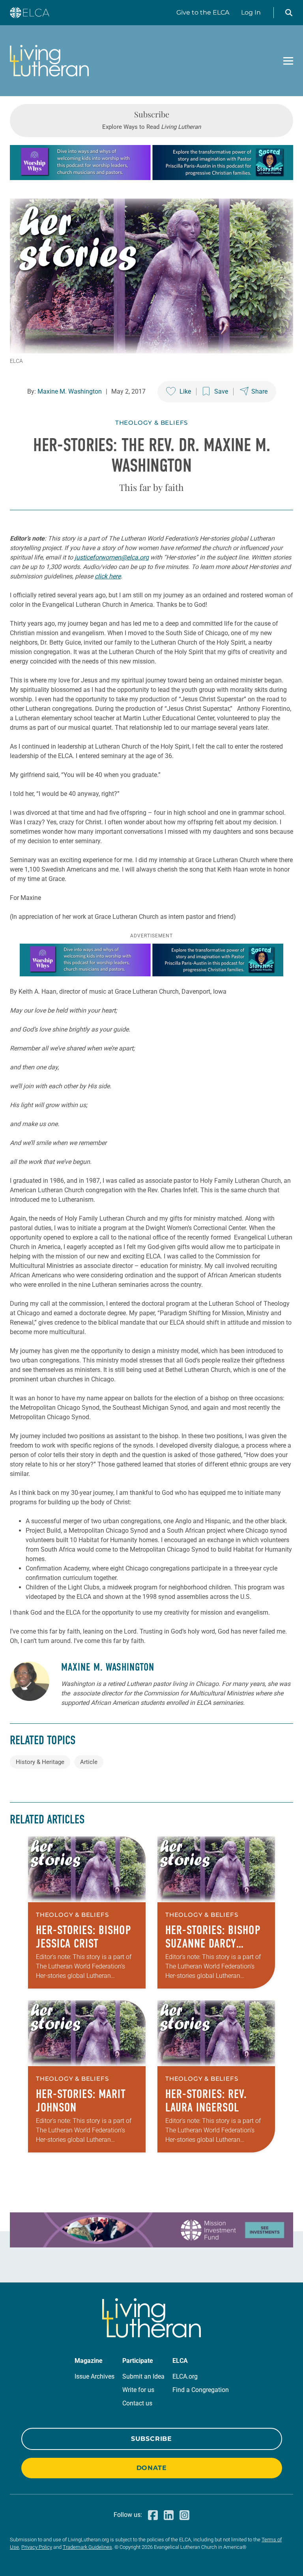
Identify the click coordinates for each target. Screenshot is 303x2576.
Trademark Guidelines (87, 2547)
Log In (251, 12)
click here (108, 576)
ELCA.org (185, 2376)
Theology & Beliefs (151, 423)
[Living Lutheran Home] (49, 61)
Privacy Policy (37, 2547)
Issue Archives (94, 2376)
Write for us (138, 2390)
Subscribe (151, 2439)
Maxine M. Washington (70, 391)
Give (203, 12)
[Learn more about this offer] (151, 178)
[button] (289, 13)
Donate (152, 2468)
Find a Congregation (201, 2390)
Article (89, 1762)
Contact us (137, 2403)
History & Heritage (40, 1762)
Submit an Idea (143, 2376)
